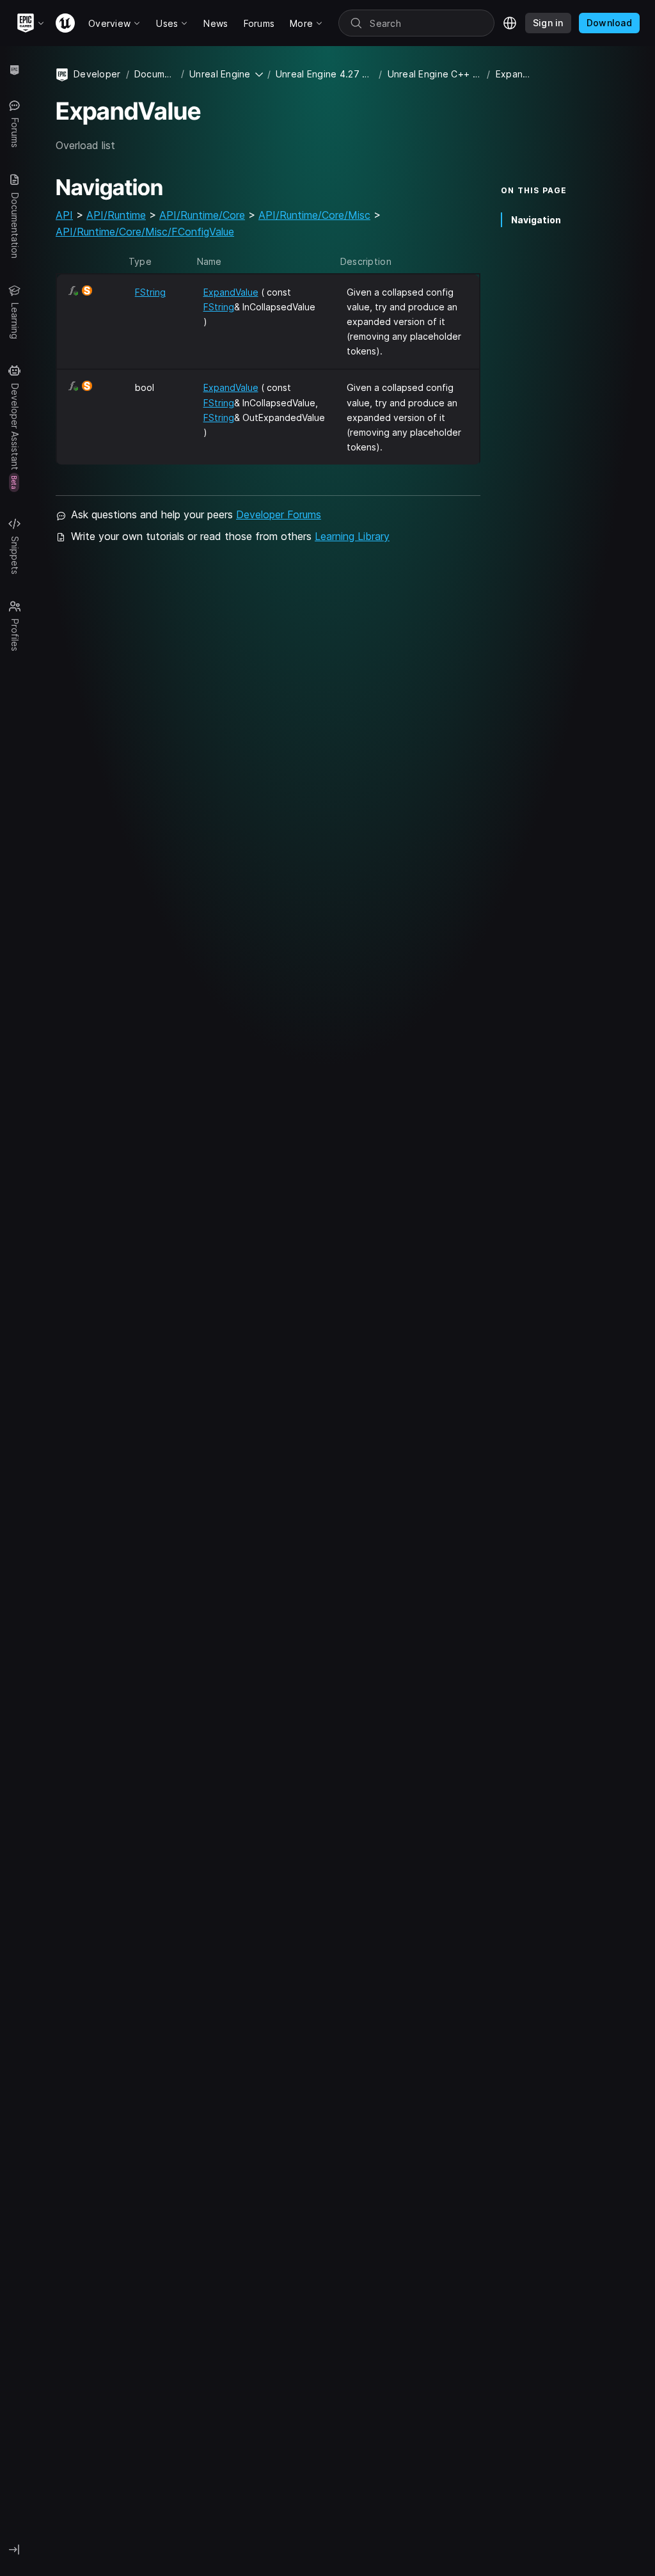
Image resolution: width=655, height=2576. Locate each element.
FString (150, 292)
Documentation (155, 74)
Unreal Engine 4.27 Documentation (325, 74)
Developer (97, 74)
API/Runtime (116, 215)
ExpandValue (231, 292)
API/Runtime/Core (202, 215)
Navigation (536, 220)
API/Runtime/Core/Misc (314, 215)
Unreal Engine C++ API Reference (435, 74)
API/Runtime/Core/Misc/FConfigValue (145, 232)
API (64, 215)
